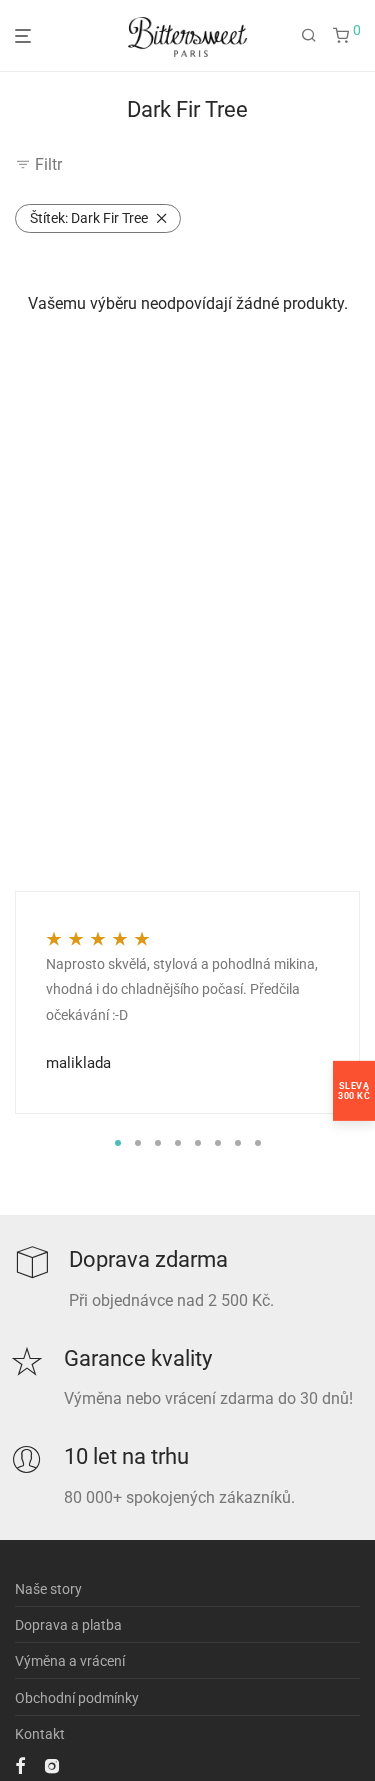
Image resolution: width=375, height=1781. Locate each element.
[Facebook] (20, 1765)
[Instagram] (52, 1765)
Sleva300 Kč (354, 1090)
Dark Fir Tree (89, 218)
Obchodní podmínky (77, 1698)
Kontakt (40, 1734)
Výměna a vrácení (70, 1661)
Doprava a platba (68, 1625)
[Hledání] (309, 36)
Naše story (48, 1589)
